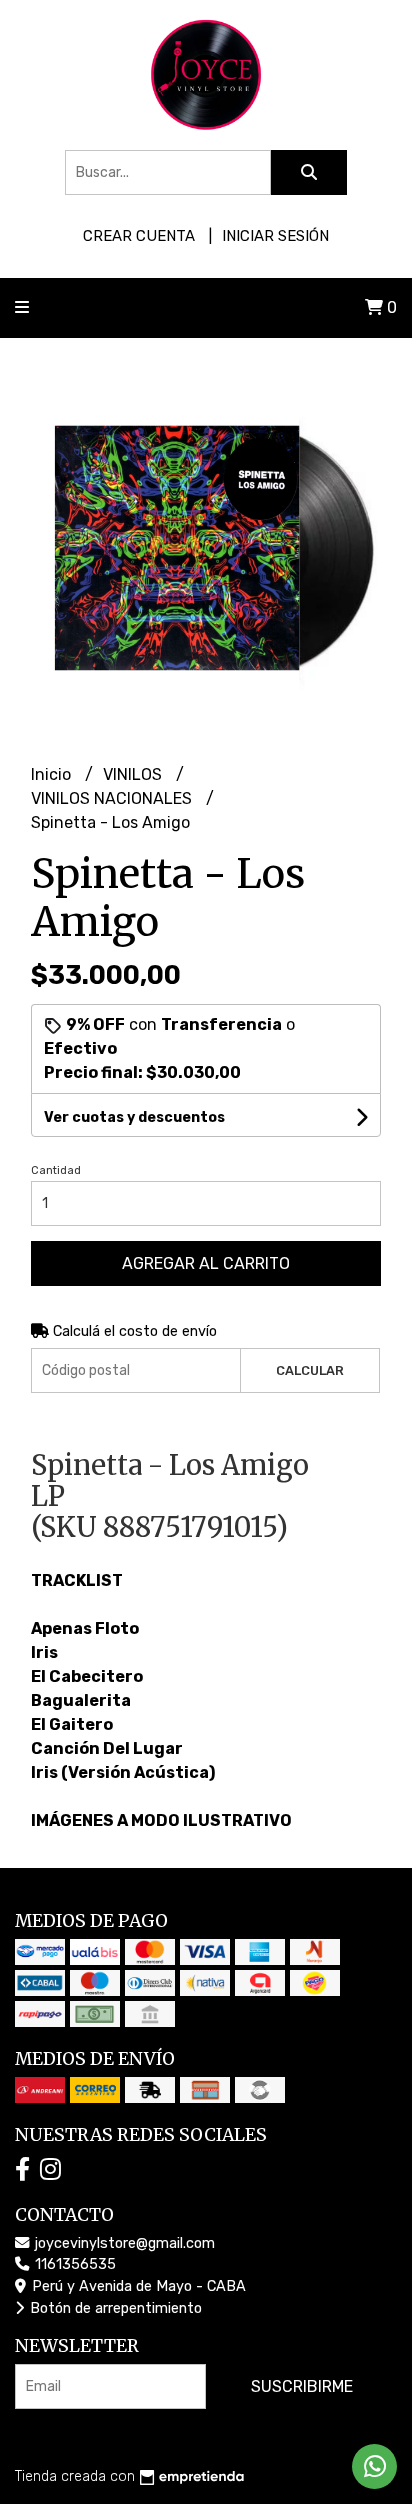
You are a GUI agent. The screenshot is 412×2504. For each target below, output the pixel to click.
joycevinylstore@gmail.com (123, 2243)
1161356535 (73, 2264)
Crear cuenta (139, 236)
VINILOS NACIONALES (113, 798)
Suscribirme (302, 2386)
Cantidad (56, 1170)
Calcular (310, 1370)
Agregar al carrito (206, 1263)
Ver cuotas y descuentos (134, 1117)
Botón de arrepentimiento (114, 2308)
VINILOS (134, 774)
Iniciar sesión (275, 236)
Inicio (53, 774)
